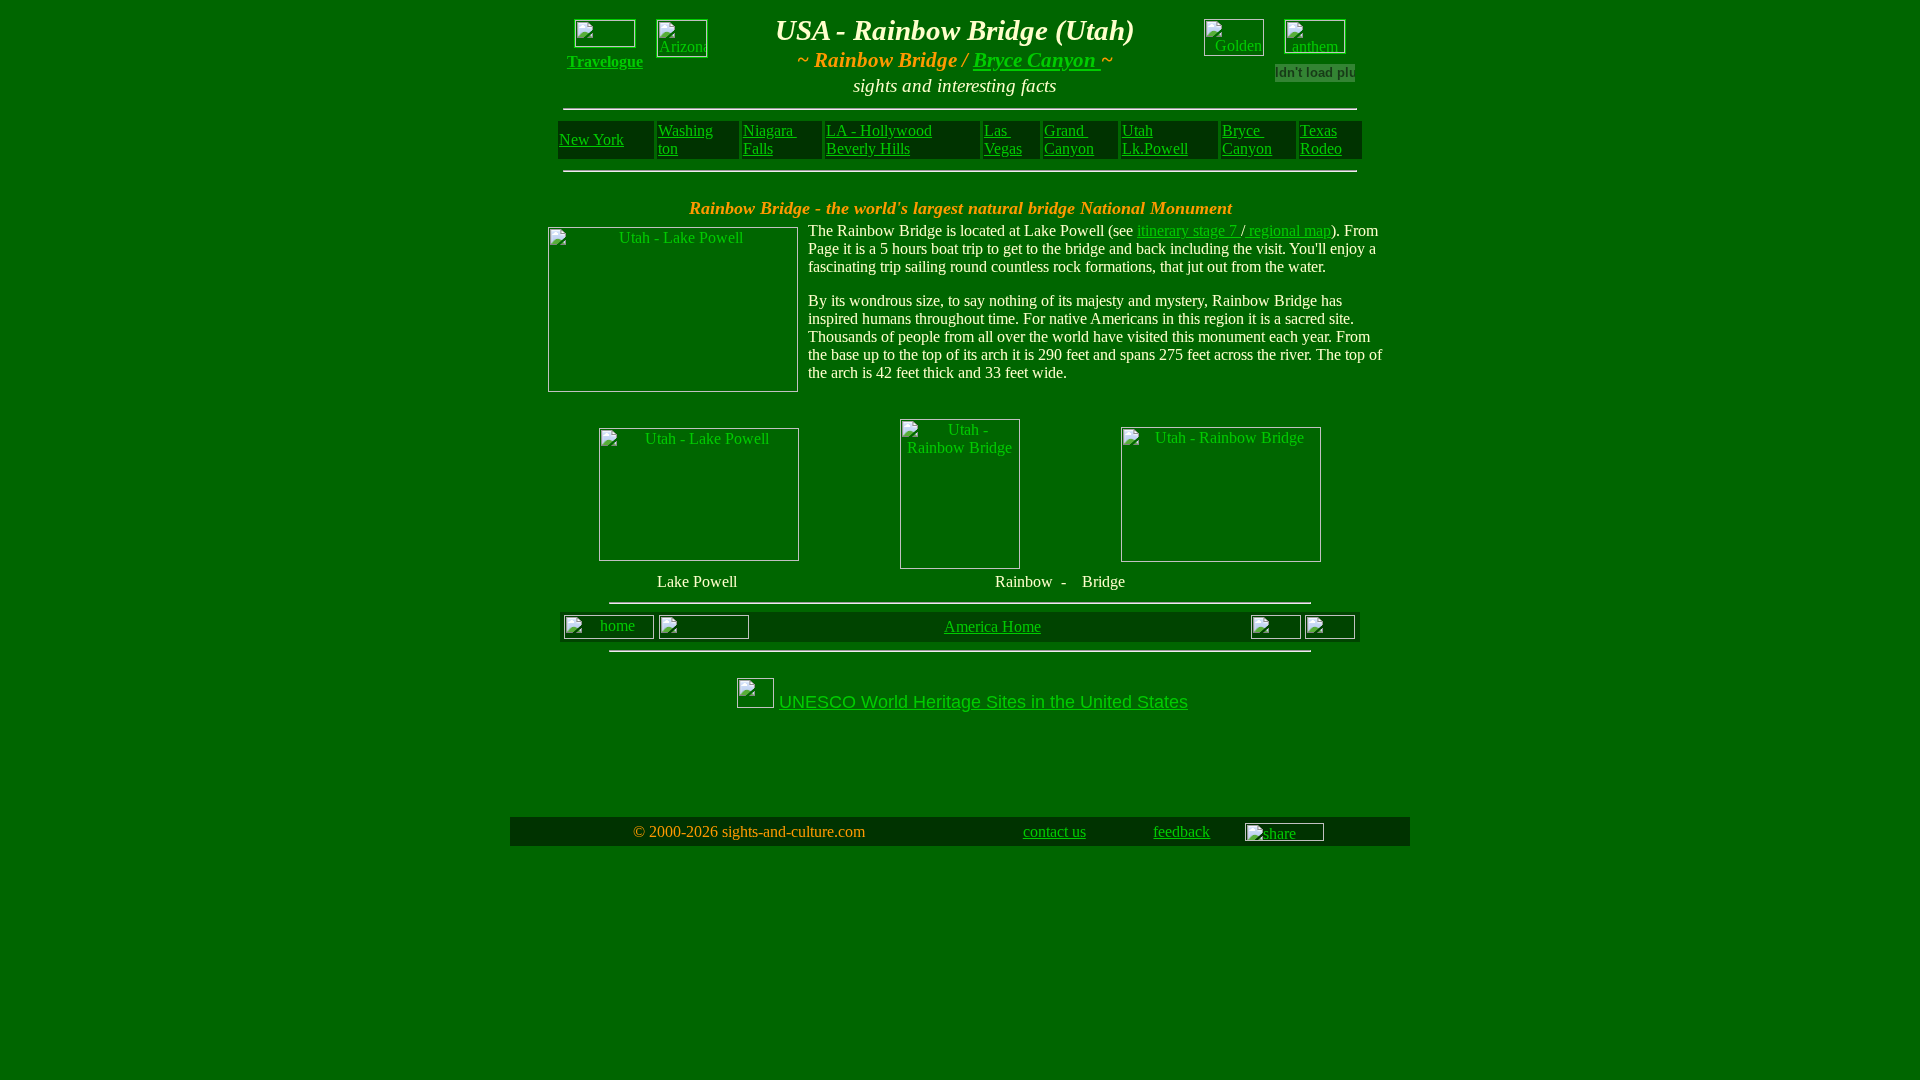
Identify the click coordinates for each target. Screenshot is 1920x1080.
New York (591, 139)
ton (668, 148)
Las (997, 130)
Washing (685, 130)
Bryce (1243, 130)
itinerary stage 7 (1189, 230)
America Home (992, 626)
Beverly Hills (868, 148)
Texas (1318, 130)
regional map (1288, 230)
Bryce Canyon (1037, 59)
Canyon (1069, 148)
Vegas (1003, 148)
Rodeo (1321, 148)
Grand (1066, 130)
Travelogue (605, 61)
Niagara (770, 130)
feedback (1181, 831)
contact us (1054, 831)
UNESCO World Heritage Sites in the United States (983, 702)
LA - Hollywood (879, 130)
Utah (1137, 130)
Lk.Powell (1155, 148)
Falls (758, 148)
